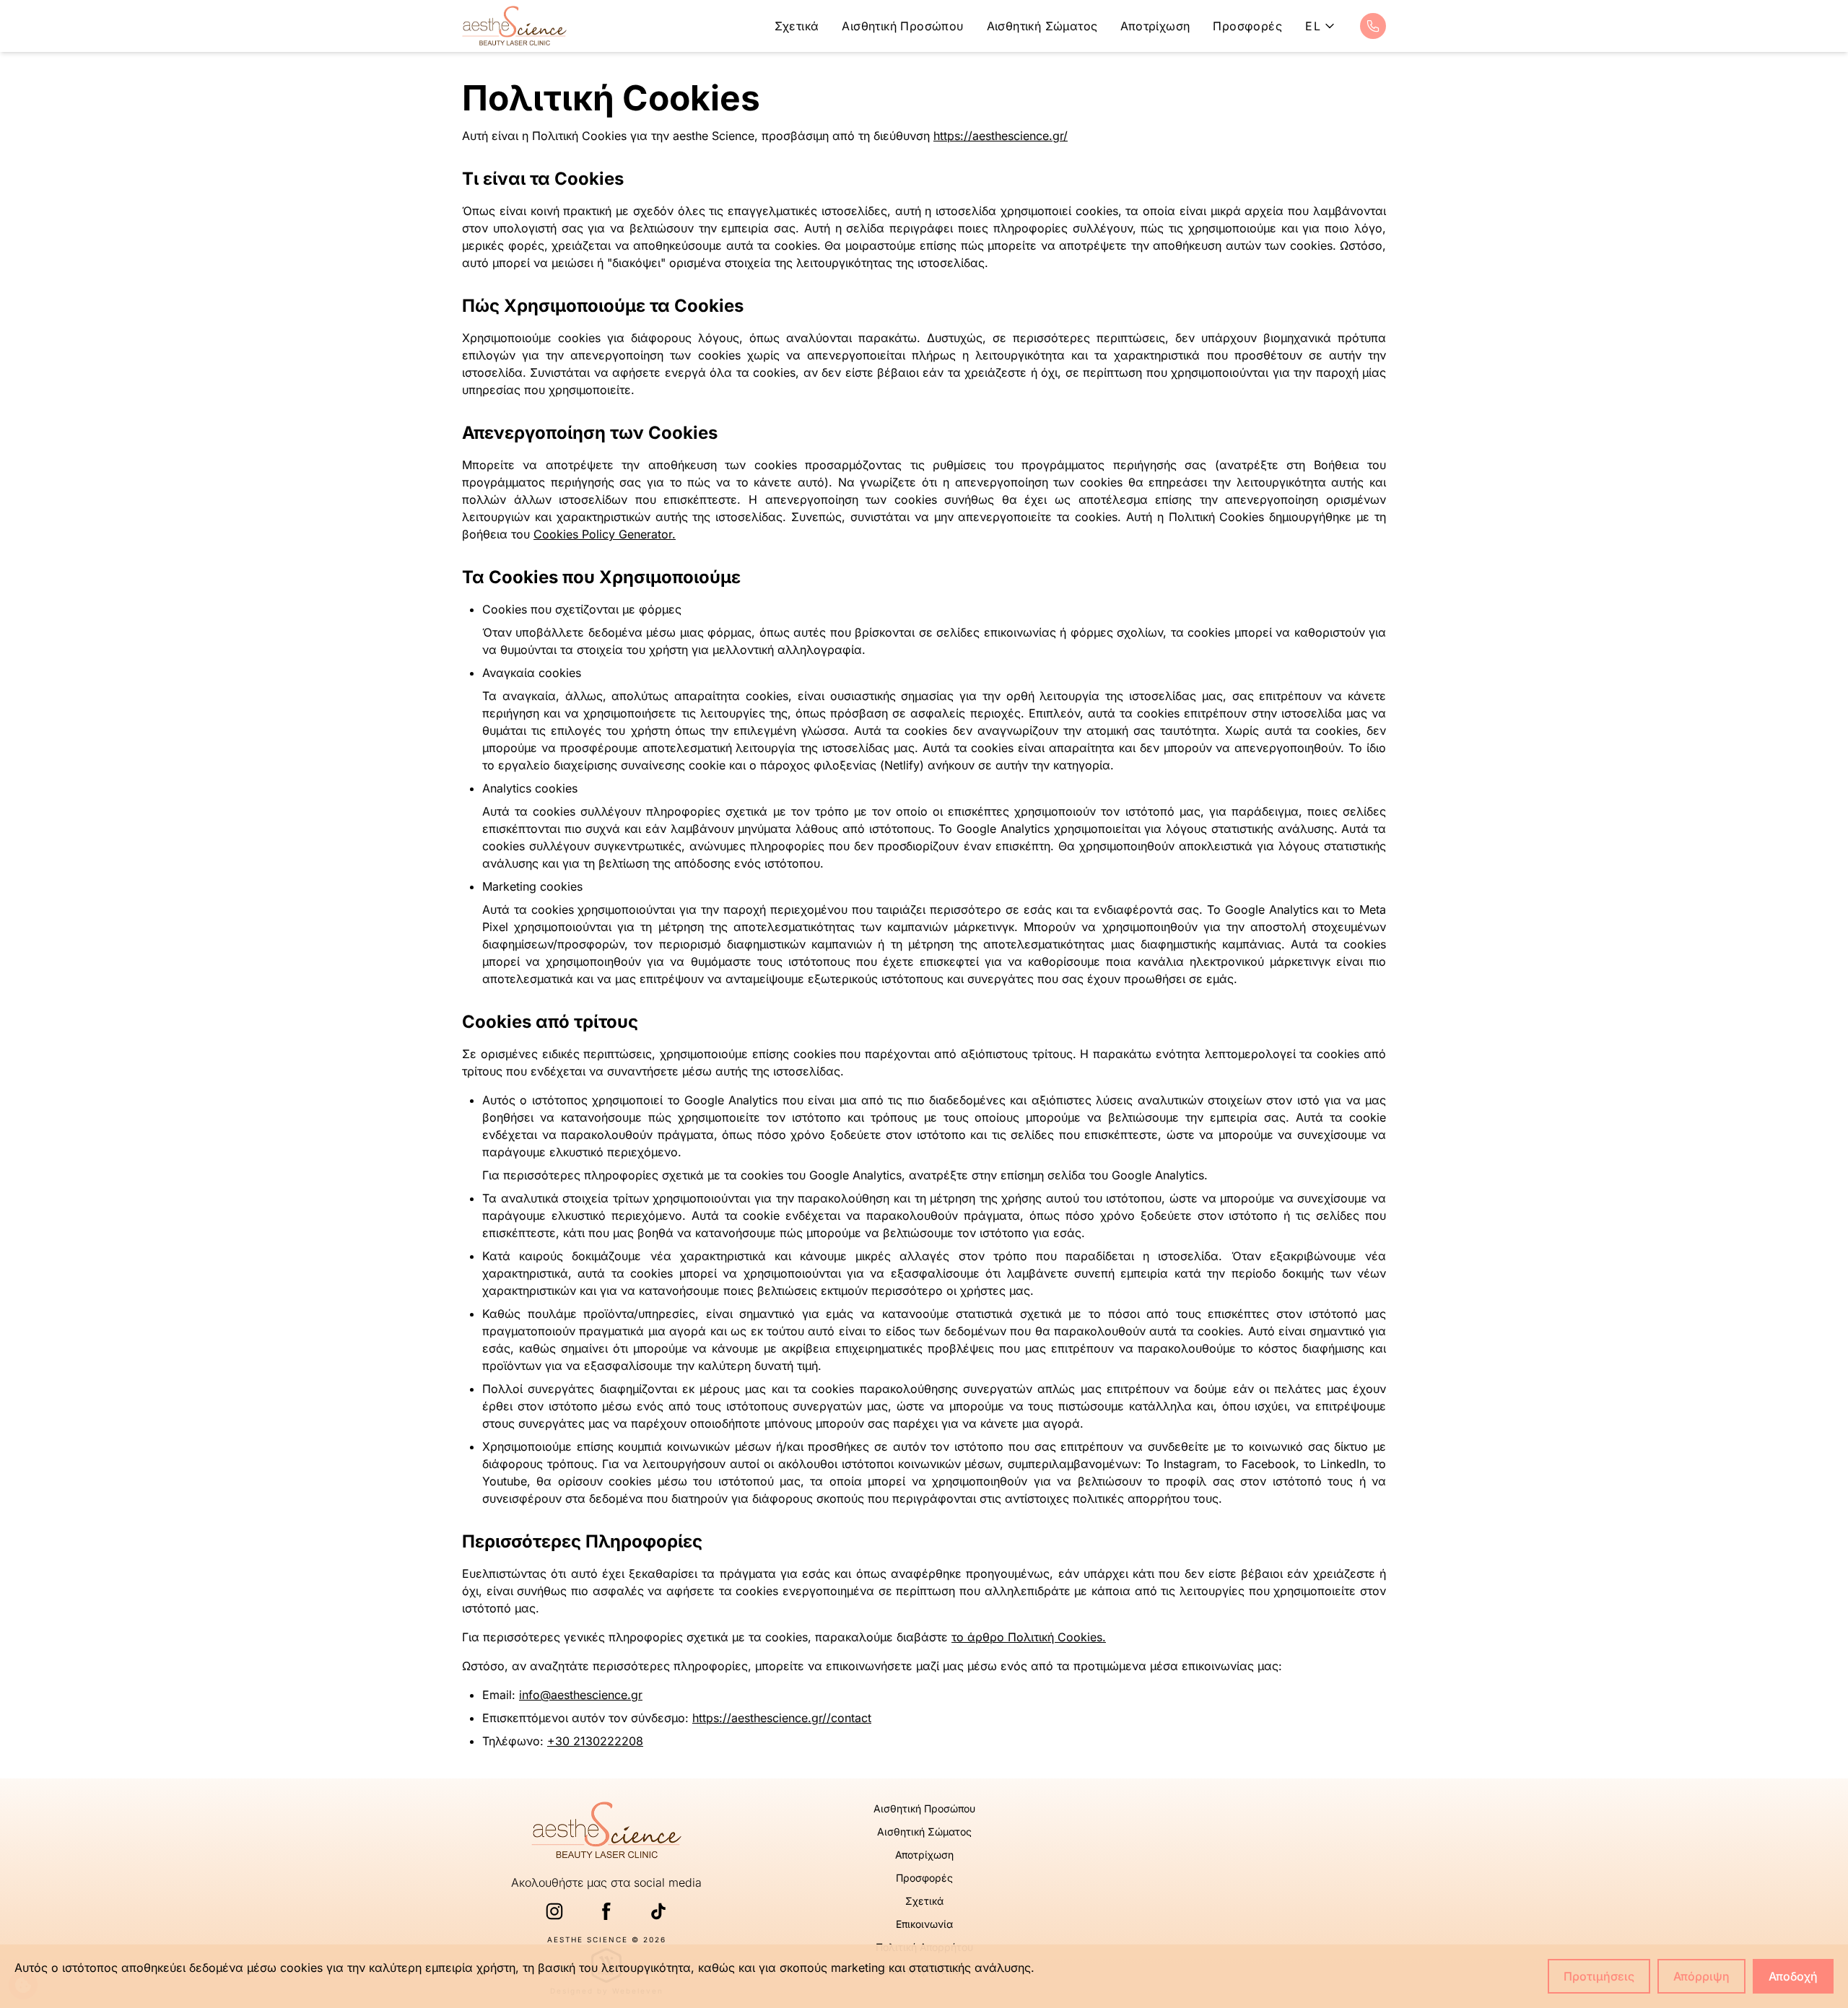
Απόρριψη (1701, 1976)
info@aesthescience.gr (581, 1695)
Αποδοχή (1793, 1976)
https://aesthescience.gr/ (1001, 136)
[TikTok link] (658, 1911)
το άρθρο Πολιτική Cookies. (1029, 1637)
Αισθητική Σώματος (1042, 26)
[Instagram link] (554, 1911)
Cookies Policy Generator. (605, 534)
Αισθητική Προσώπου (902, 26)
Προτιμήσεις (1599, 1976)
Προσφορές (1247, 26)
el (1313, 26)
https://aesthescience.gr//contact (782, 1718)
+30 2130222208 (595, 1741)
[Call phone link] (1373, 26)
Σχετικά (797, 26)
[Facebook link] (606, 1911)
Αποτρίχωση (1155, 26)
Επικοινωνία (924, 1924)
